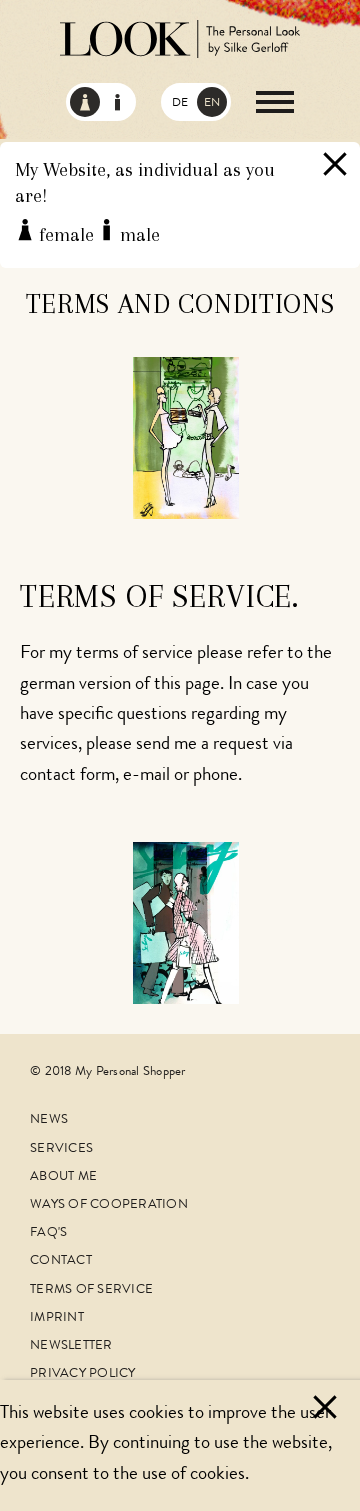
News (49, 1120)
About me (63, 1177)
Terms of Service (91, 1290)
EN (212, 104)
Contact (61, 1261)
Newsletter (71, 1346)
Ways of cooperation (109, 1205)
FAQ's (48, 1233)
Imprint (57, 1318)
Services (61, 1149)
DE (180, 104)
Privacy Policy (83, 1374)
